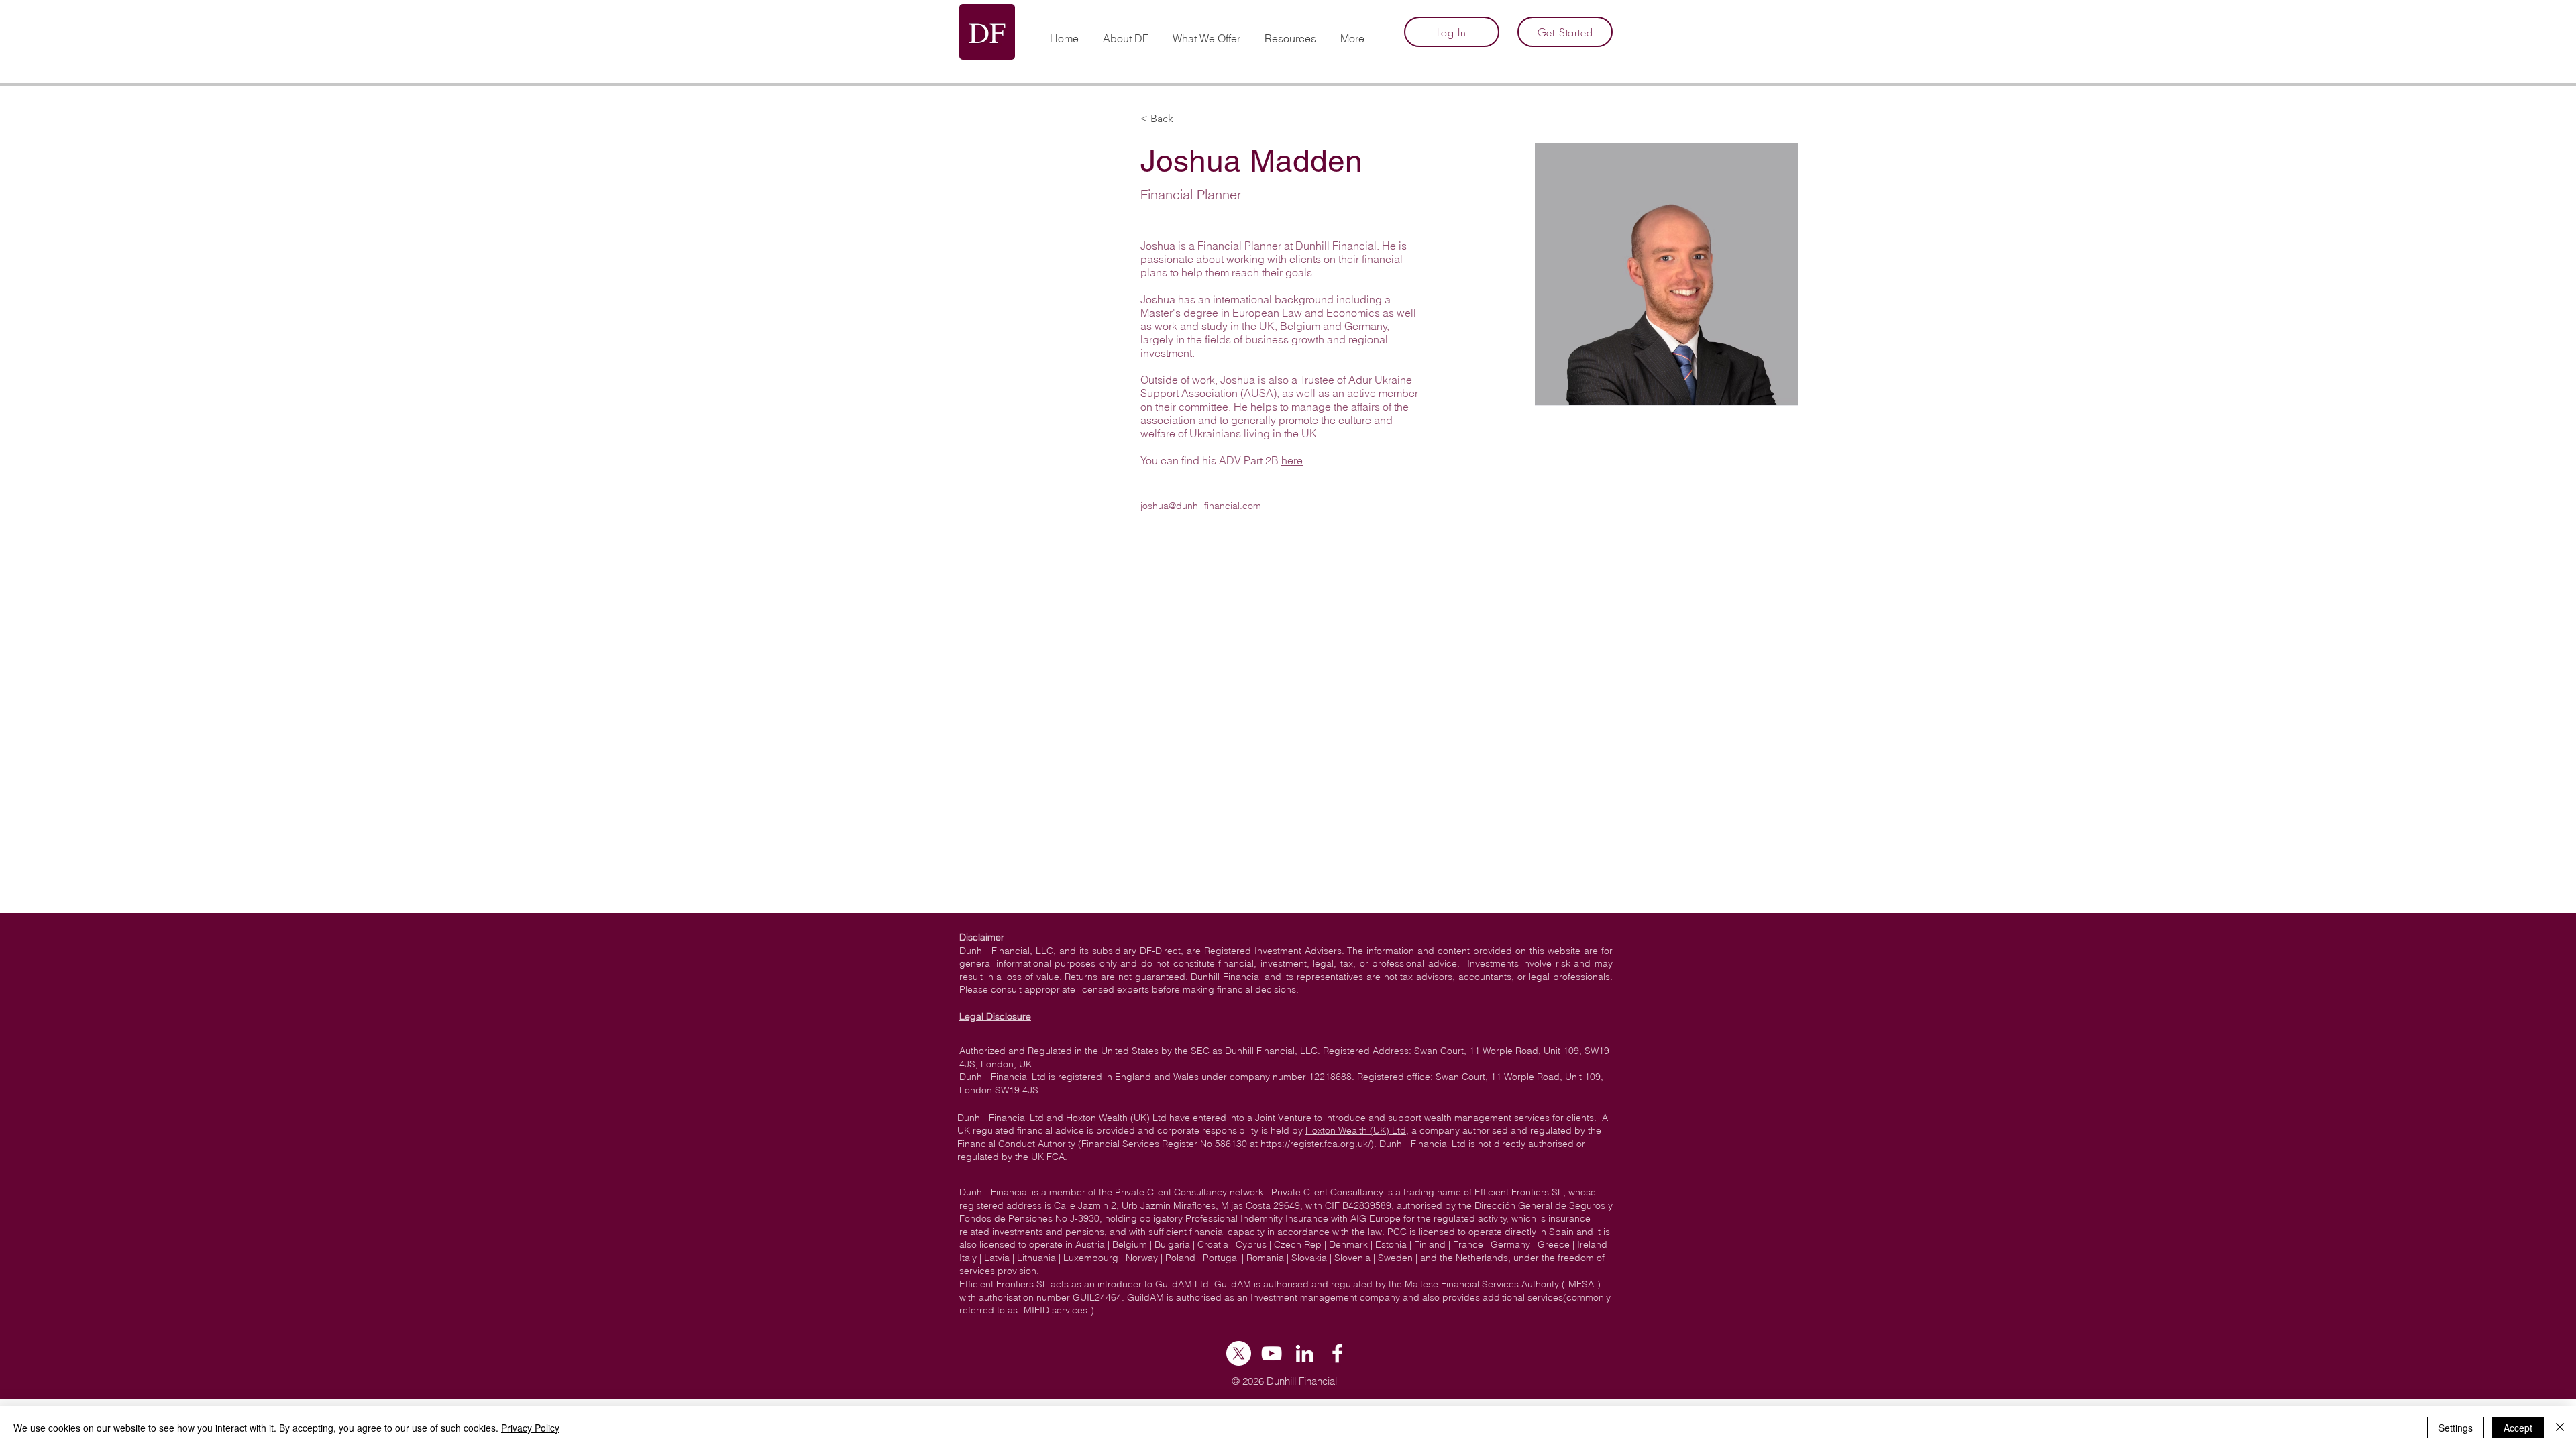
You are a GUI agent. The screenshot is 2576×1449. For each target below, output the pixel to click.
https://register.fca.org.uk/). (1319, 1144)
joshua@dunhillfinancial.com (1201, 506)
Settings (2456, 1428)
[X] (1239, 1353)
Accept (2518, 1428)
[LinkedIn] (1304, 1353)
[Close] (2560, 1428)
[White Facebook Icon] (1337, 1353)
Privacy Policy (530, 1428)
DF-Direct (1160, 951)
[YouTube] (1272, 1353)
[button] (1290, 32)
